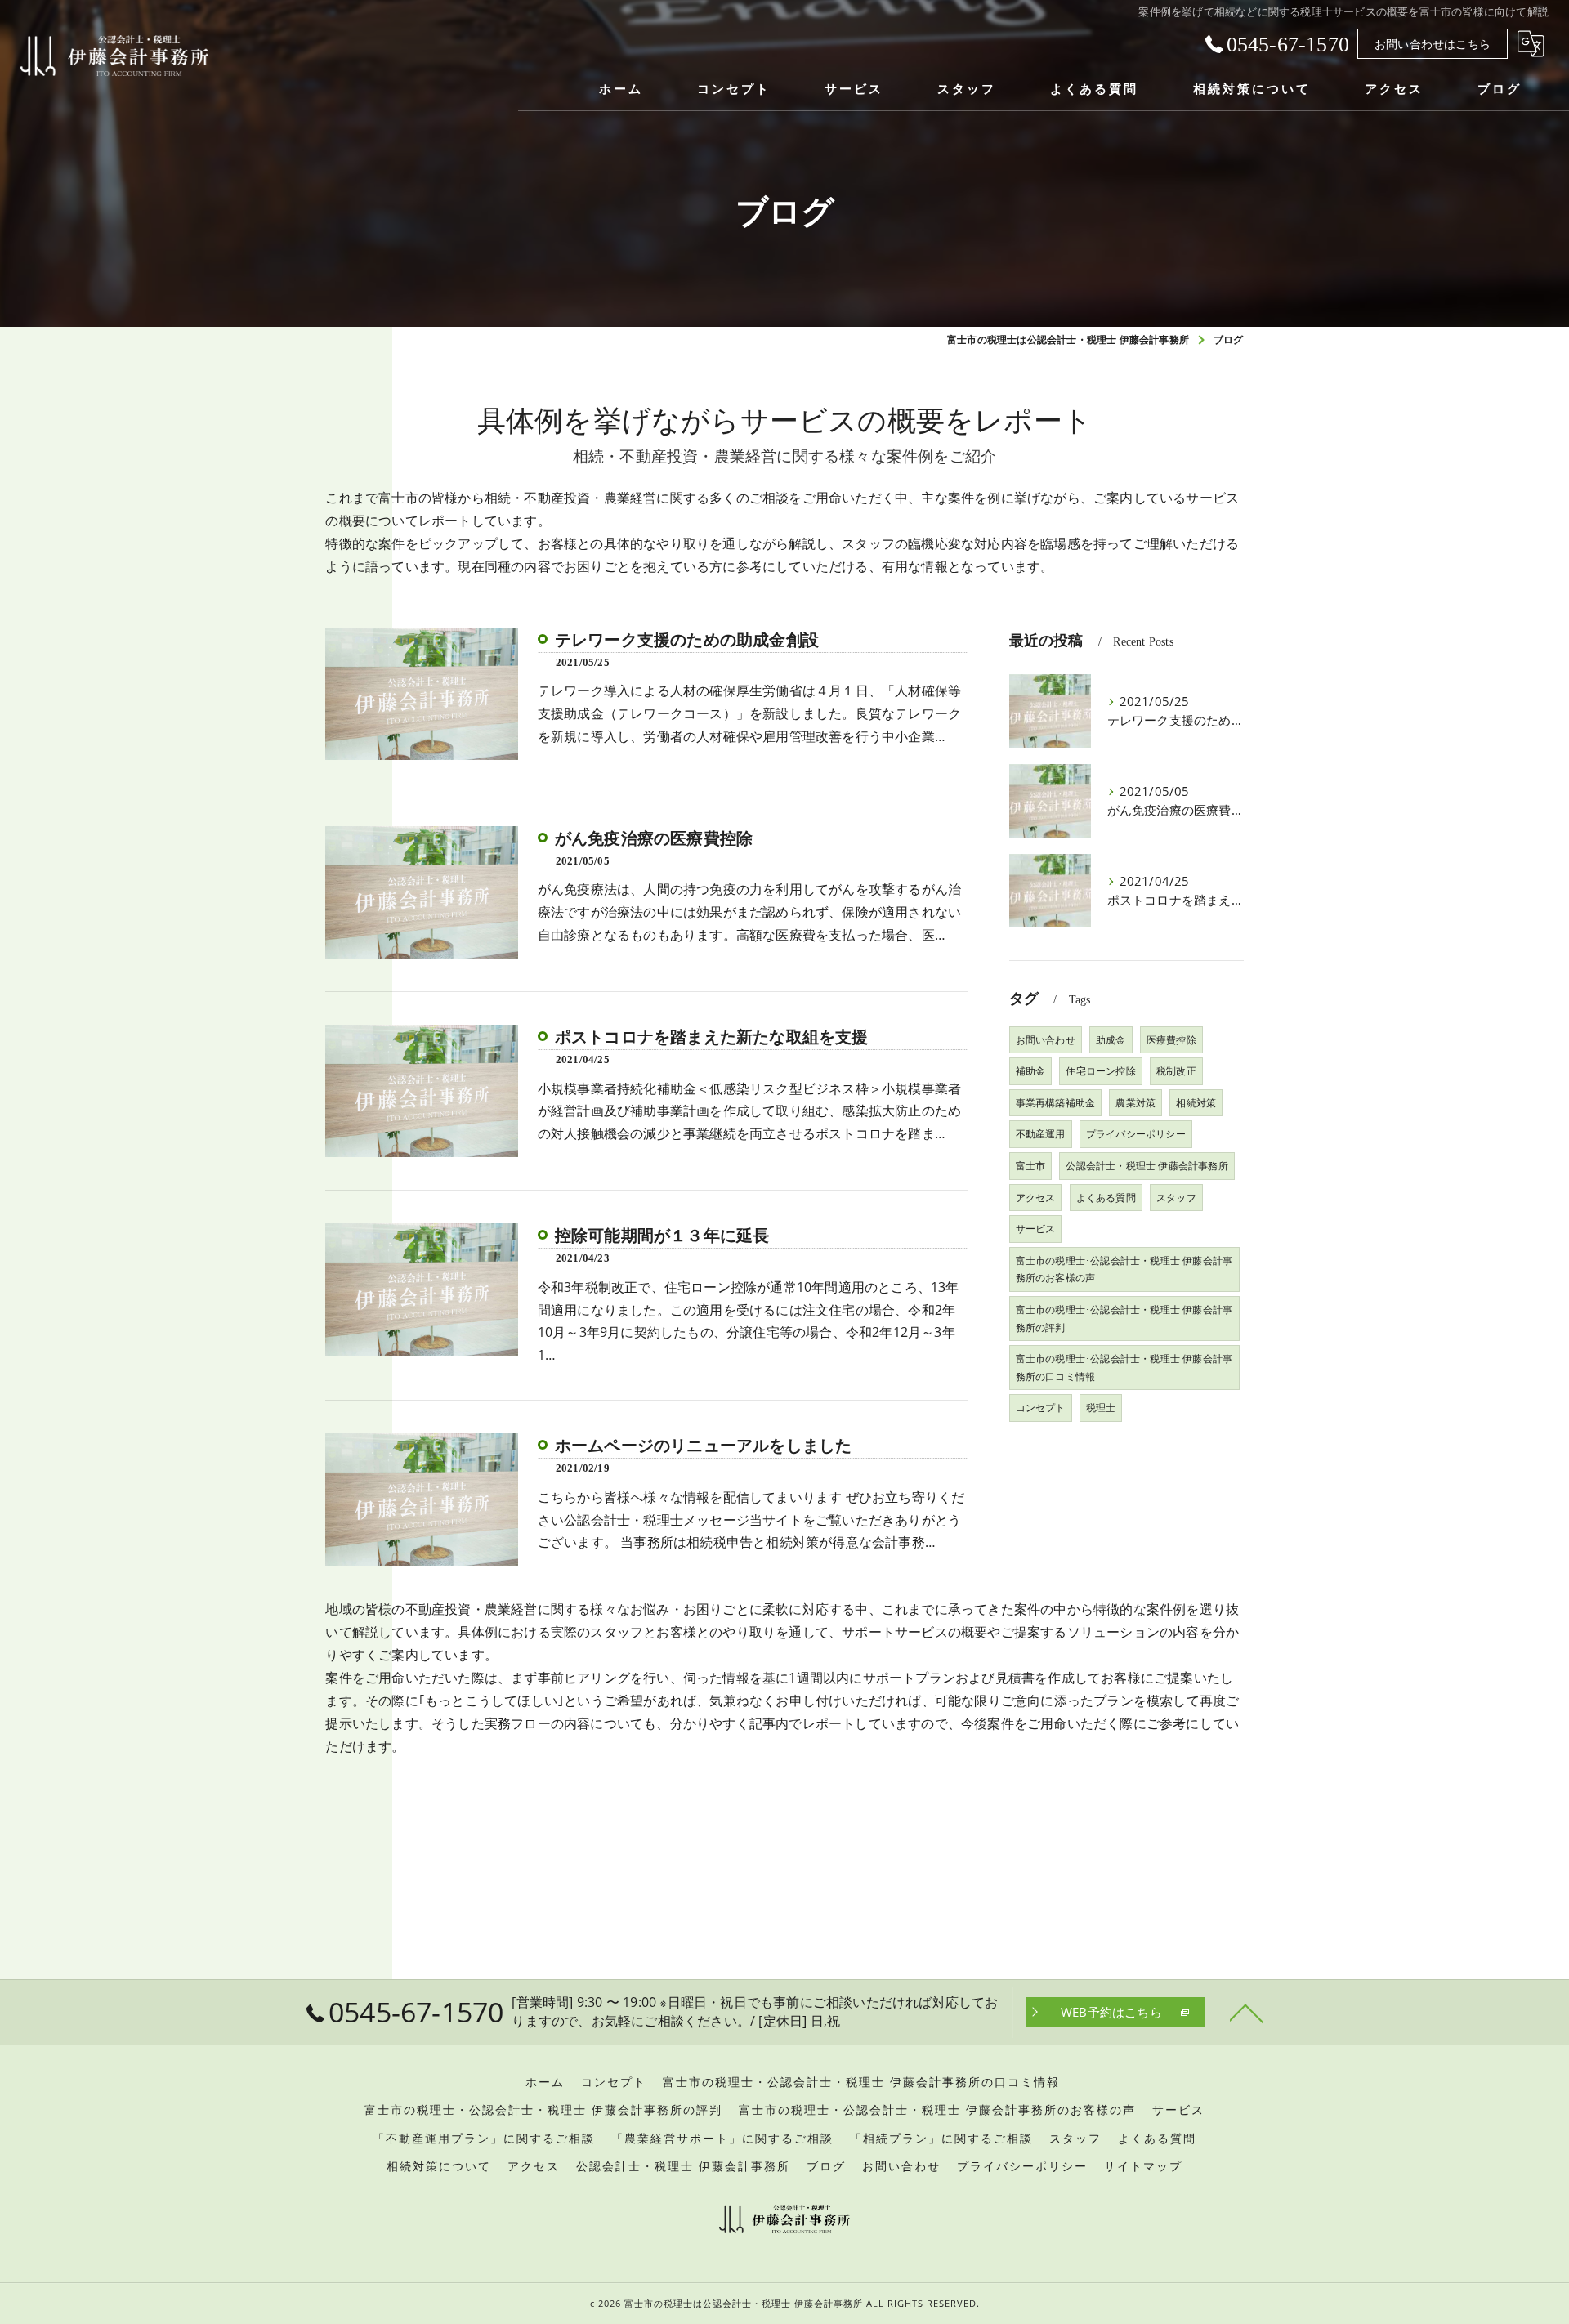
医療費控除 (1171, 1040)
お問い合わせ (1046, 1040)
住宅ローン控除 (1100, 1071)
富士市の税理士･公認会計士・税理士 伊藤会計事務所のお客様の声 (1124, 1269)
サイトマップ (1143, 2166)
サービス (1036, 1229)
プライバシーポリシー (1136, 1134)
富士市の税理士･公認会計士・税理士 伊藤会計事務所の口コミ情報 (1124, 1368)
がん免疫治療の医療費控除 (654, 838)
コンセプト (1041, 1408)
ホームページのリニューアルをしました (704, 1446)
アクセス (1036, 1198)
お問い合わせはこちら (1433, 44)
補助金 (1031, 1071)
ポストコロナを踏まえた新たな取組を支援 (712, 1037)
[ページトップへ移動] (1246, 2012)
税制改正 (1176, 1071)
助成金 (1111, 1040)
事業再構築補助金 (1056, 1103)
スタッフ (1176, 1198)
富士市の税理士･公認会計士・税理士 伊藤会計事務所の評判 (1124, 1318)
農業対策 (1135, 1103)
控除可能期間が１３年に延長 (662, 1236)
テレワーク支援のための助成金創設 (687, 640)
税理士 (1101, 1408)
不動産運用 (1041, 1134)
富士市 (1031, 1166)
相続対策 (1196, 1103)
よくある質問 (1106, 1198)
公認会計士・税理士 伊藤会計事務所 (1147, 1166)
